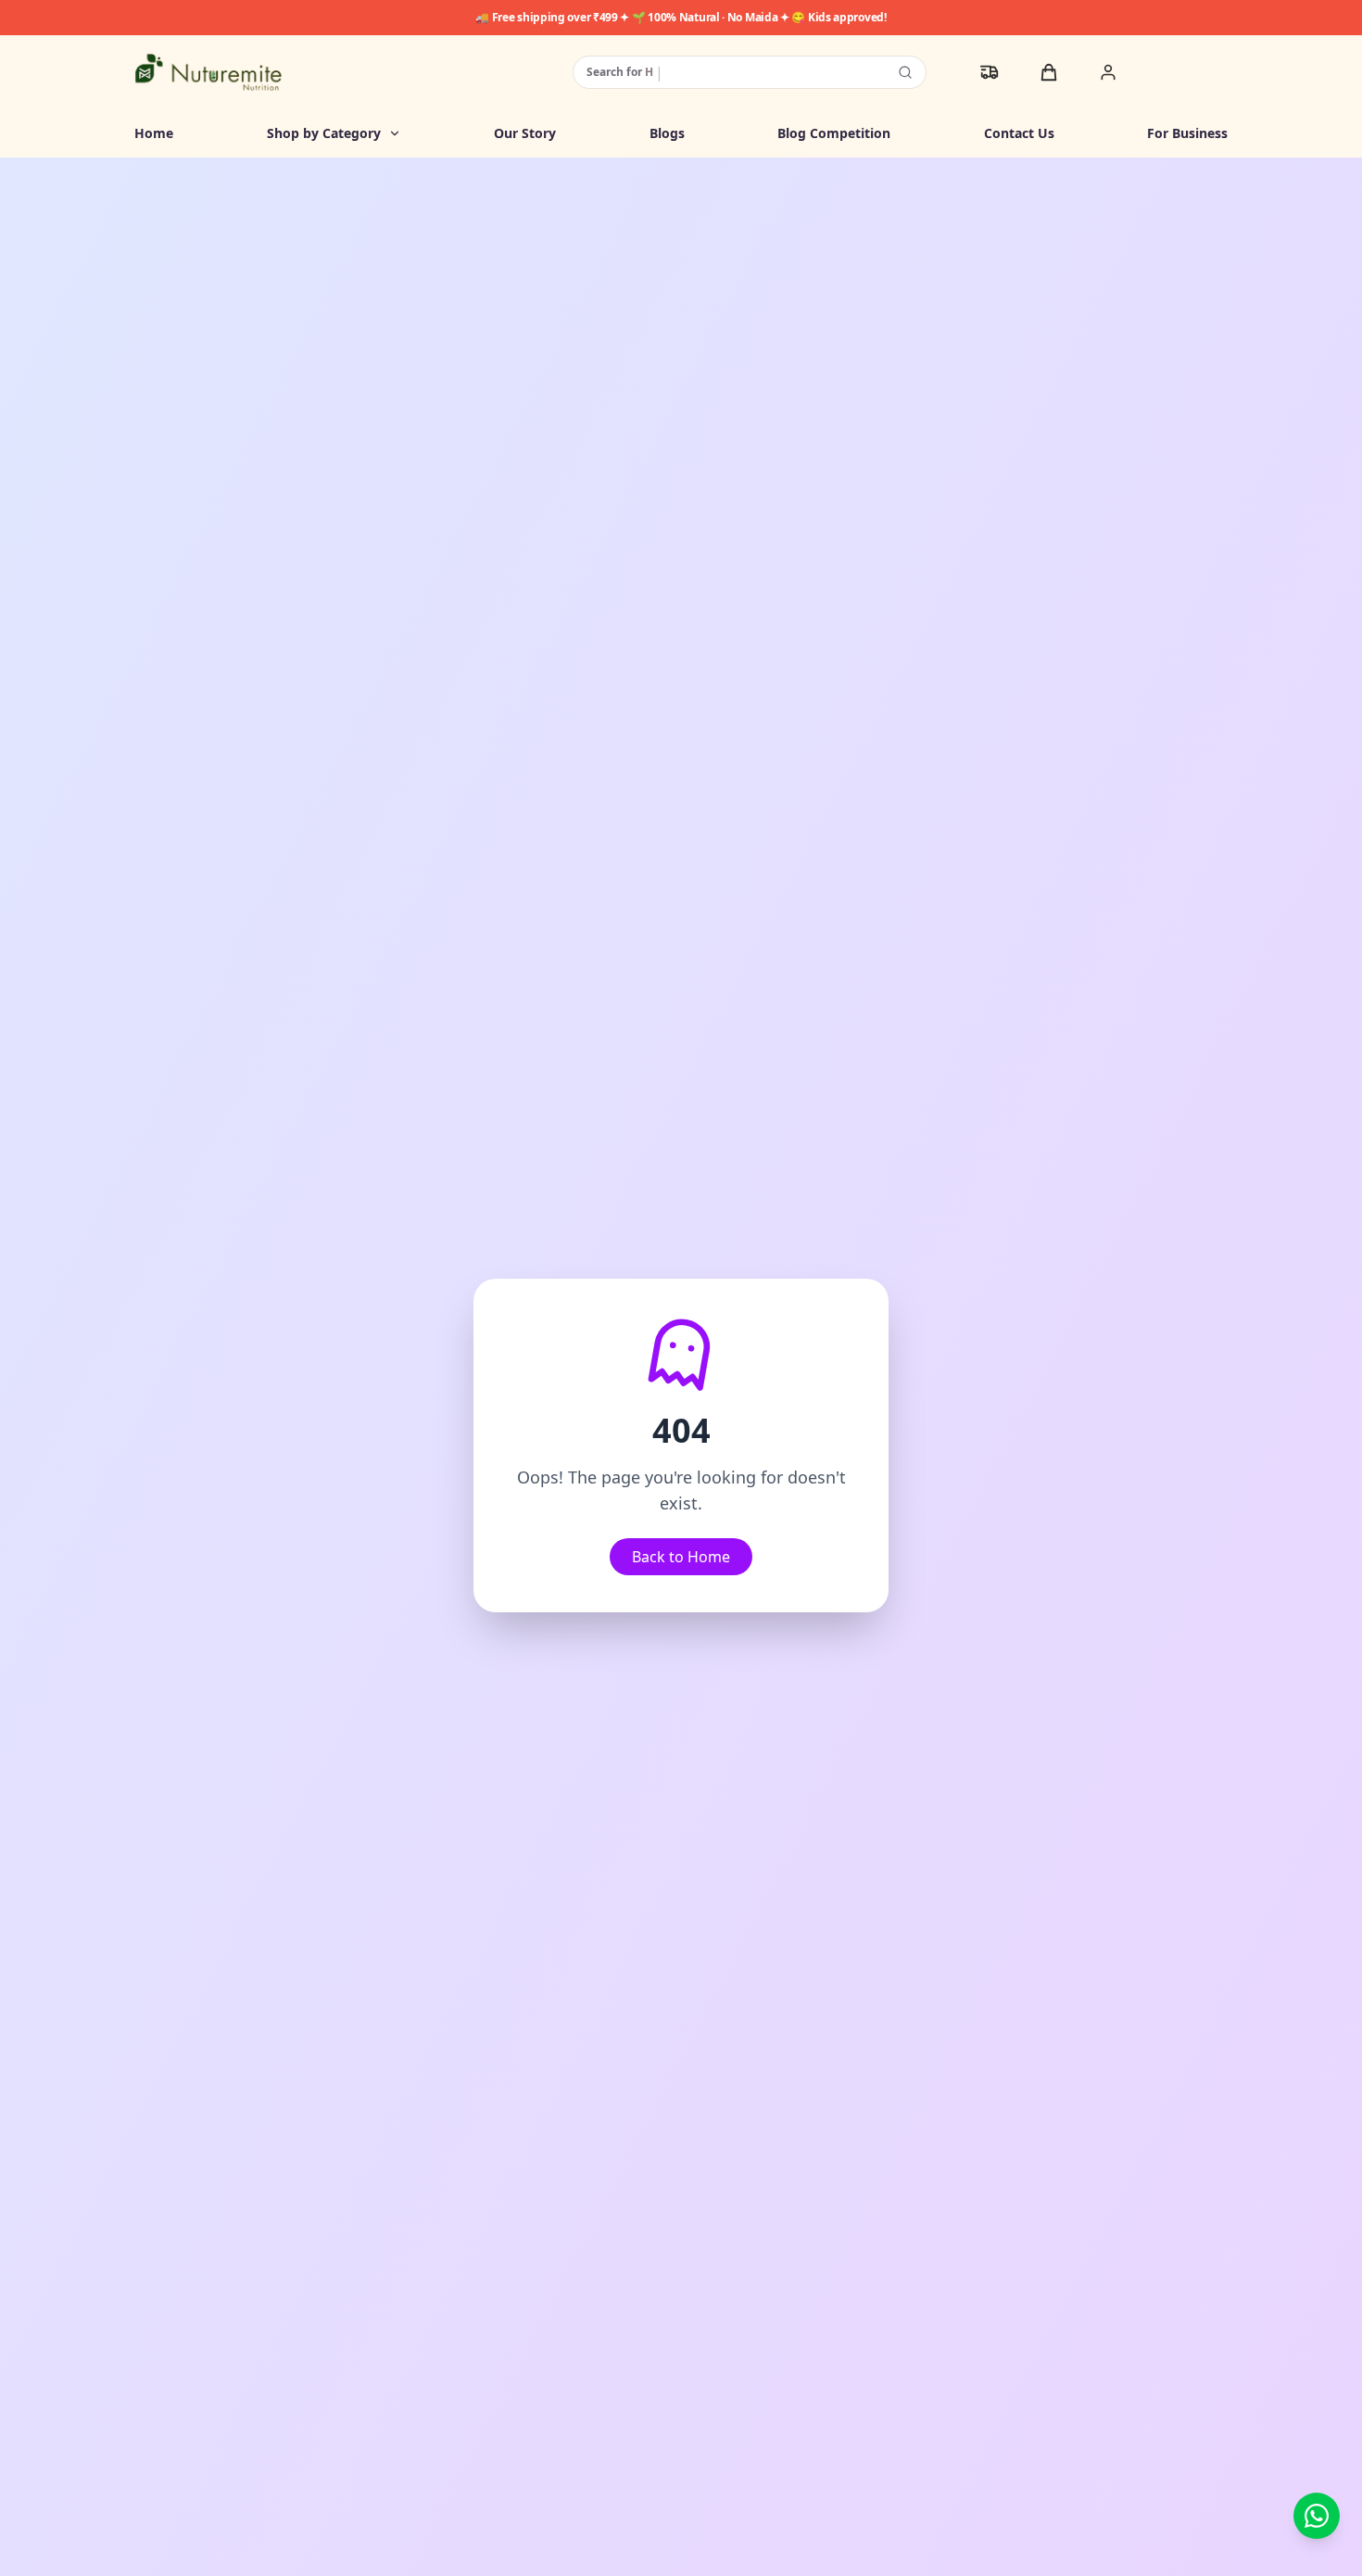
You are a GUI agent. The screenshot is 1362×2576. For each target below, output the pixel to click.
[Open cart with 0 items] (1049, 72)
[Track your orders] (990, 72)
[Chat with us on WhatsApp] (1317, 2516)
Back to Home (681, 1557)
